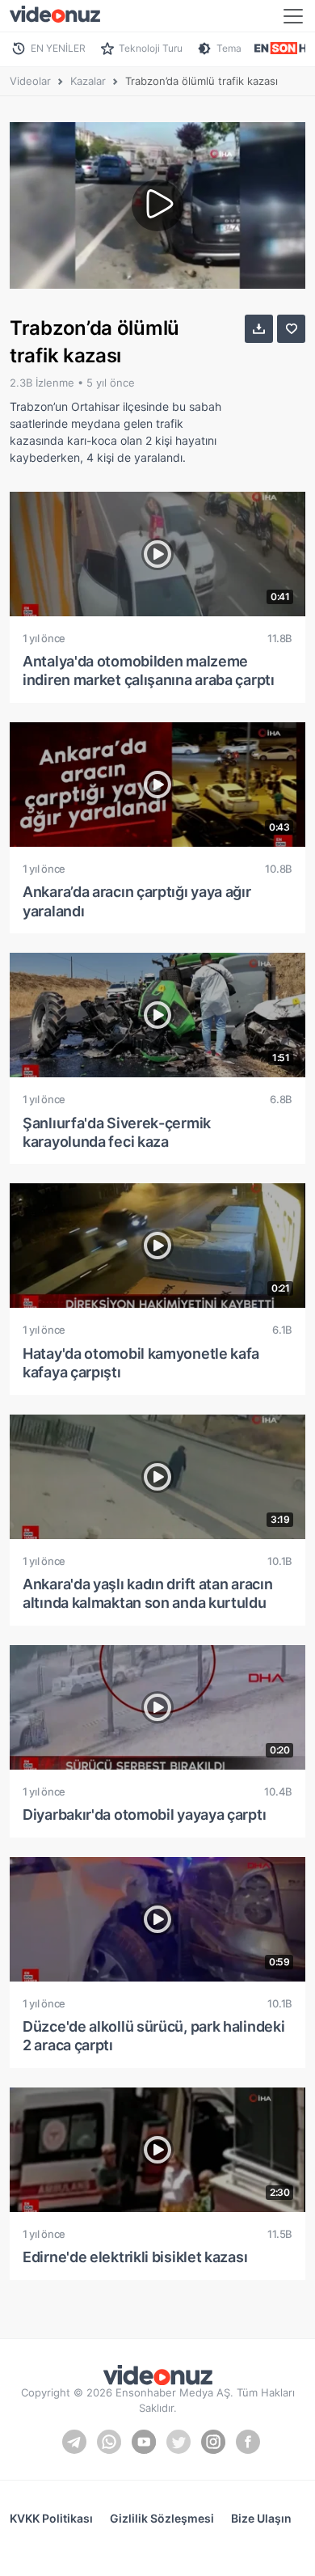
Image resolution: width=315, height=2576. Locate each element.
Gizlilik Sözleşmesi (162, 2518)
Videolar (30, 81)
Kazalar (88, 81)
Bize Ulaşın (261, 2518)
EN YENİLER (58, 48)
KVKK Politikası (51, 2518)
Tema (229, 48)
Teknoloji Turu (151, 48)
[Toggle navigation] (293, 16)
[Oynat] (157, 205)
